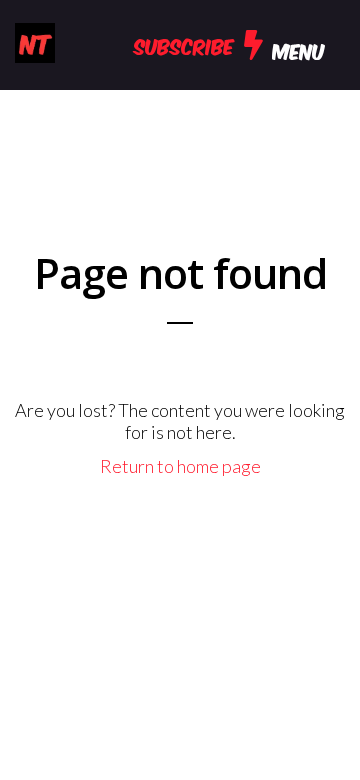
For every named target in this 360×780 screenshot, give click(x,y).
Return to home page (180, 466)
